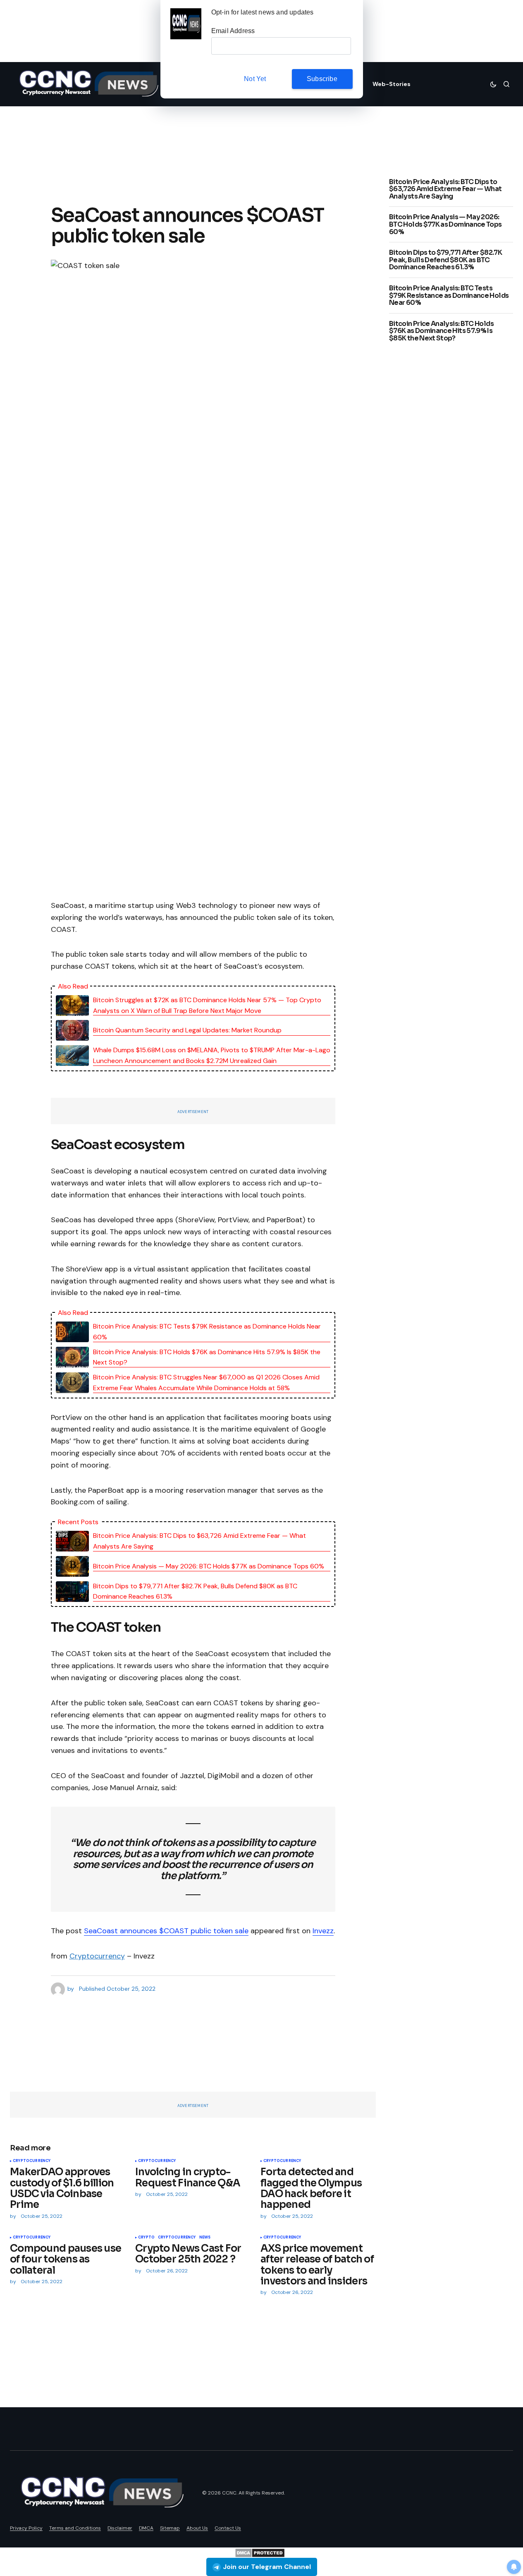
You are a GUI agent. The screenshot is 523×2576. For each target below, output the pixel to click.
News (205, 2238)
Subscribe (322, 79)
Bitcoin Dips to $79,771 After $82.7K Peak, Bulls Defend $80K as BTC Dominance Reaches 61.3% (195, 1591)
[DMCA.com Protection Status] (260, 2552)
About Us (197, 2528)
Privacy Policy (26, 2528)
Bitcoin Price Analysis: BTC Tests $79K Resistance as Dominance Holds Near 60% (207, 1332)
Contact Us (228, 2528)
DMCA (146, 2528)
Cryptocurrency (97, 1956)
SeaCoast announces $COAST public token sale (166, 1931)
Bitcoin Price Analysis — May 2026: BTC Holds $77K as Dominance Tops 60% (209, 1566)
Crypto (146, 2238)
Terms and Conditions (75, 2528)
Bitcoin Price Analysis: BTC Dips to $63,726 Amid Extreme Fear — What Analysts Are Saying (199, 1541)
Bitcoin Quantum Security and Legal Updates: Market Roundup (187, 1030)
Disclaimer (120, 2528)
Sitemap (170, 2528)
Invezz (323, 1931)
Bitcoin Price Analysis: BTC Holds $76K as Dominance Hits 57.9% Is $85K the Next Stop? (207, 1357)
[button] (493, 84)
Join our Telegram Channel (267, 2567)
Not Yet (255, 79)
